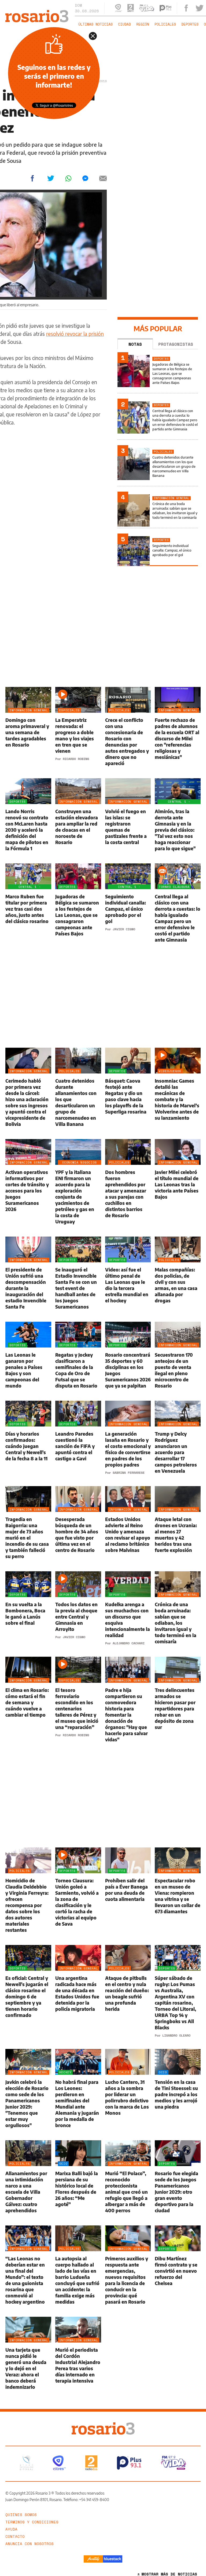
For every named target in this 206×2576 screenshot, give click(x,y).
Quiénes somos (21, 2515)
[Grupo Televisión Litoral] (27, 2463)
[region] (103, 55)
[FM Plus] (129, 2463)
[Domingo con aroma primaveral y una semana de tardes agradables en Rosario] (28, 727)
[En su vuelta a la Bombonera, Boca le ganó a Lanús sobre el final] (28, 1608)
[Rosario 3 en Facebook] (186, 8)
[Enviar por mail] (103, 178)
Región (143, 24)
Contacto (15, 2536)
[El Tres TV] (59, 2463)
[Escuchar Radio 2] (131, 8)
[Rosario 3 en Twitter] (200, 8)
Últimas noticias (95, 24)
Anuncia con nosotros (30, 2544)
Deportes (190, 24)
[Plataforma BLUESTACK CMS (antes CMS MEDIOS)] (113, 2559)
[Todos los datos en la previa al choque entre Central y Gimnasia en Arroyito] (78, 1608)
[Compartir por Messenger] (85, 178)
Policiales (165, 24)
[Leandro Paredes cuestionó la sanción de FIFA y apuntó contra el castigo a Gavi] (78, 1437)
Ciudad (124, 24)
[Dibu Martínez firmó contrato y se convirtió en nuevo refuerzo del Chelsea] (178, 2265)
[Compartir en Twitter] (51, 178)
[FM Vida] (173, 2463)
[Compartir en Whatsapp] (68, 178)
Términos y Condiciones (32, 2522)
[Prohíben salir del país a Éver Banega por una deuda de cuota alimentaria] (128, 1890)
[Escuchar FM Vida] (147, 8)
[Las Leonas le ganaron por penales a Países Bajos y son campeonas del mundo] (28, 1355)
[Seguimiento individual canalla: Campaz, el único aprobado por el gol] (158, 551)
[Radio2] (91, 2463)
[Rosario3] (37, 13)
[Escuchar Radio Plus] (165, 8)
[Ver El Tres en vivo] (119, 8)
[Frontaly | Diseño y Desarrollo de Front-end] (93, 2559)
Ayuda (11, 2529)
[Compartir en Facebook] (32, 178)
